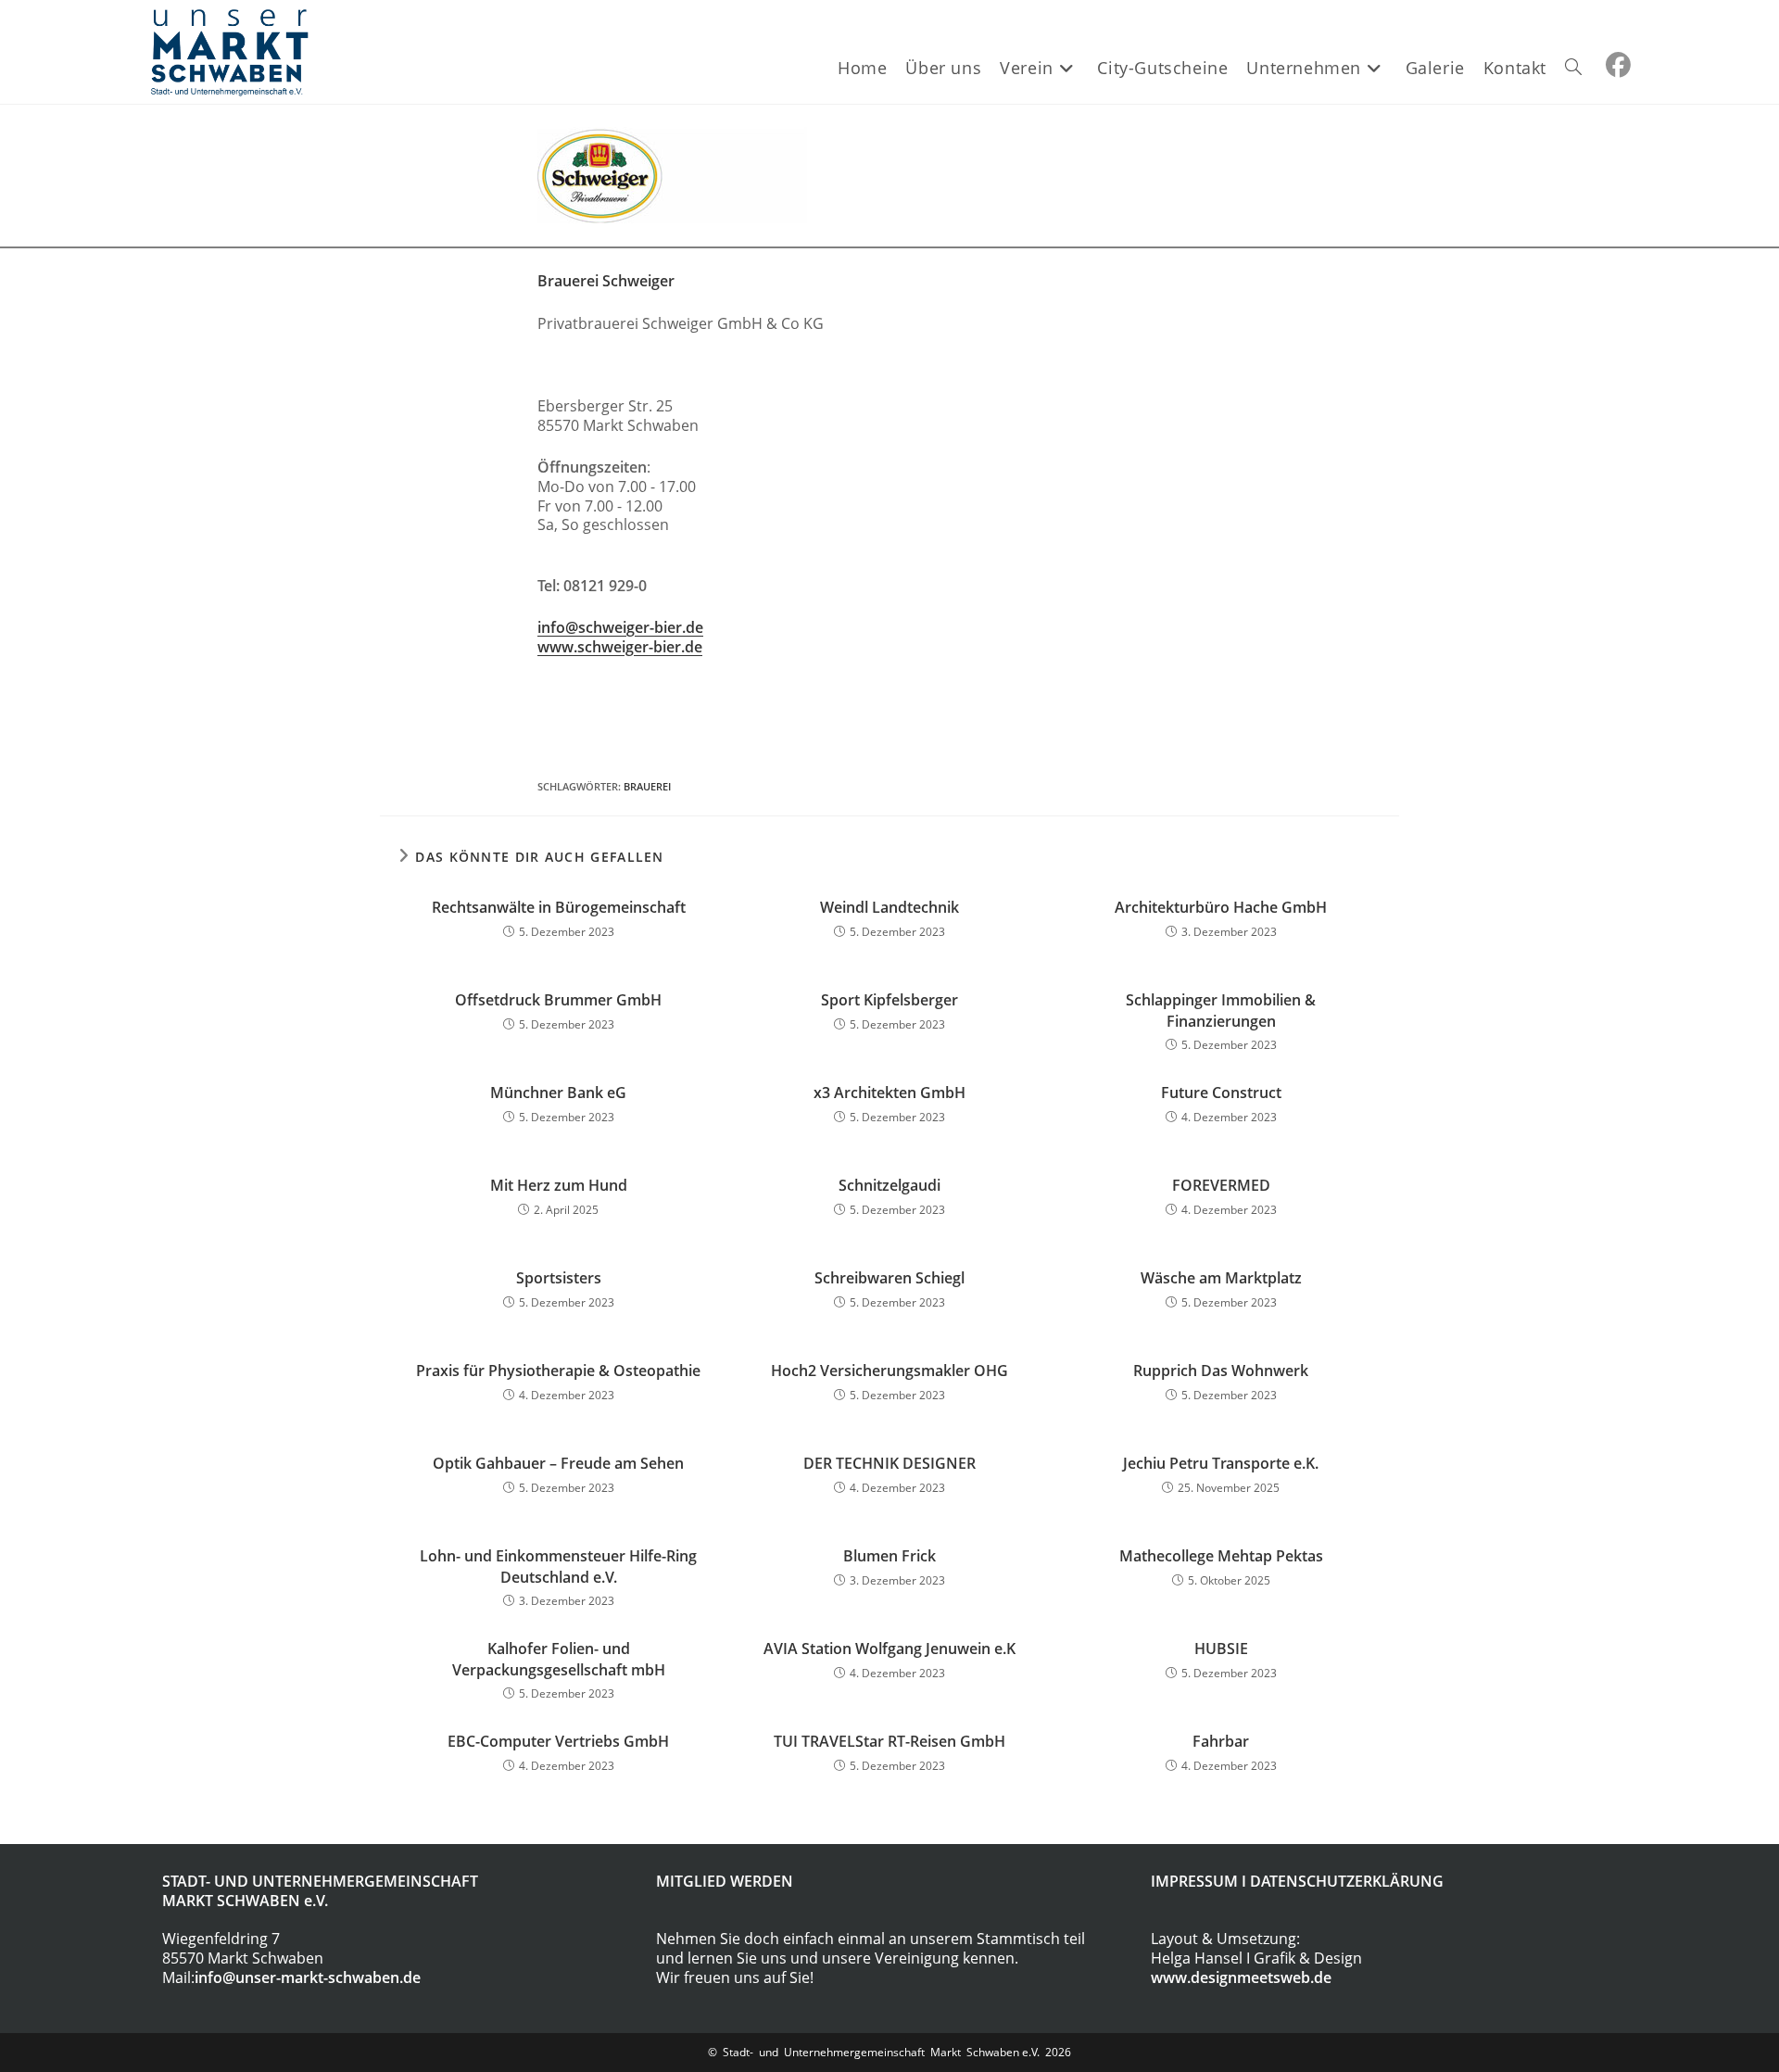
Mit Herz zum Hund (559, 1185)
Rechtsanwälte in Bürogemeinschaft (559, 907)
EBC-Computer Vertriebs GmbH (558, 1741)
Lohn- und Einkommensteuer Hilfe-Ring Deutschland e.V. (558, 1566)
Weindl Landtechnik (889, 907)
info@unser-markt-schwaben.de (308, 1977)
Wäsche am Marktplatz (1221, 1278)
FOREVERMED (1221, 1185)
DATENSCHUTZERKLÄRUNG (1347, 1881)
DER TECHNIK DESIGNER (889, 1463)
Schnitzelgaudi (889, 1185)
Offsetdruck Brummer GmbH (558, 1000)
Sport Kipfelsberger (889, 1000)
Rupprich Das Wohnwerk (1221, 1371)
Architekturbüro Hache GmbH (1221, 907)
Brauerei (647, 786)
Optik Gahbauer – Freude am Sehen (558, 1463)
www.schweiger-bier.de (620, 647)
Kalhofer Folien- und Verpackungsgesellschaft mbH (559, 1659)
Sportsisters (559, 1278)
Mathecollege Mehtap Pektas (1221, 1556)
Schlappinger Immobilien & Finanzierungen (1221, 1010)
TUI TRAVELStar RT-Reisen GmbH (889, 1741)
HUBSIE (1221, 1649)
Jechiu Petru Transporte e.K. (1221, 1463)
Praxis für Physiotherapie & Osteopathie (558, 1371)
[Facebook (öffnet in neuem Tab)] (1618, 65)
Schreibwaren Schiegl (889, 1278)
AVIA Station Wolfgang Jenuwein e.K (889, 1649)
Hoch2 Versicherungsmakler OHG (889, 1371)
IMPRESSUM (1194, 1881)
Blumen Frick (889, 1556)
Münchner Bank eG (558, 1093)
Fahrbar (1221, 1741)
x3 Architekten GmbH (889, 1093)
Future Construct (1221, 1093)
